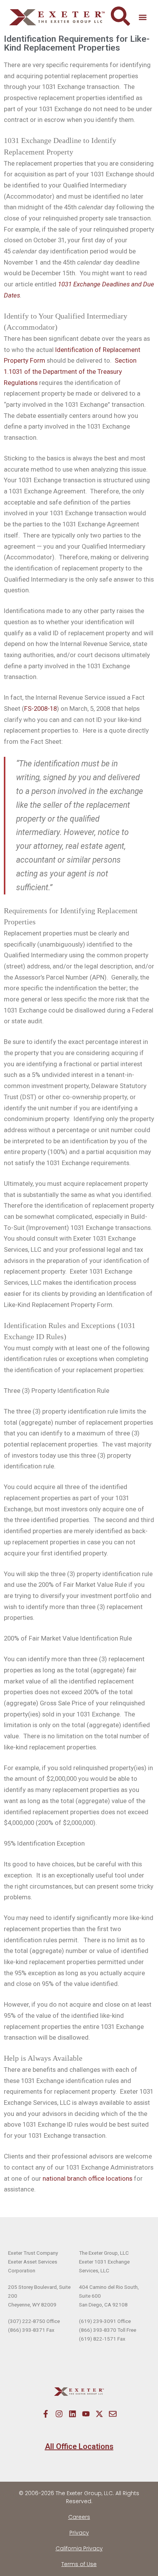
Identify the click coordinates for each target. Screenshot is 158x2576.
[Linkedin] (72, 2414)
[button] (142, 17)
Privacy (79, 2533)
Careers (79, 2517)
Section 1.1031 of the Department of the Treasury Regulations (70, 371)
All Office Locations (79, 2446)
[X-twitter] (99, 2414)
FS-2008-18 (40, 709)
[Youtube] (86, 2414)
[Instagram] (59, 2414)
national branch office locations (87, 2178)
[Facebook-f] (46, 2414)
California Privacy (79, 2548)
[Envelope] (113, 2414)
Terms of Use (79, 2564)
